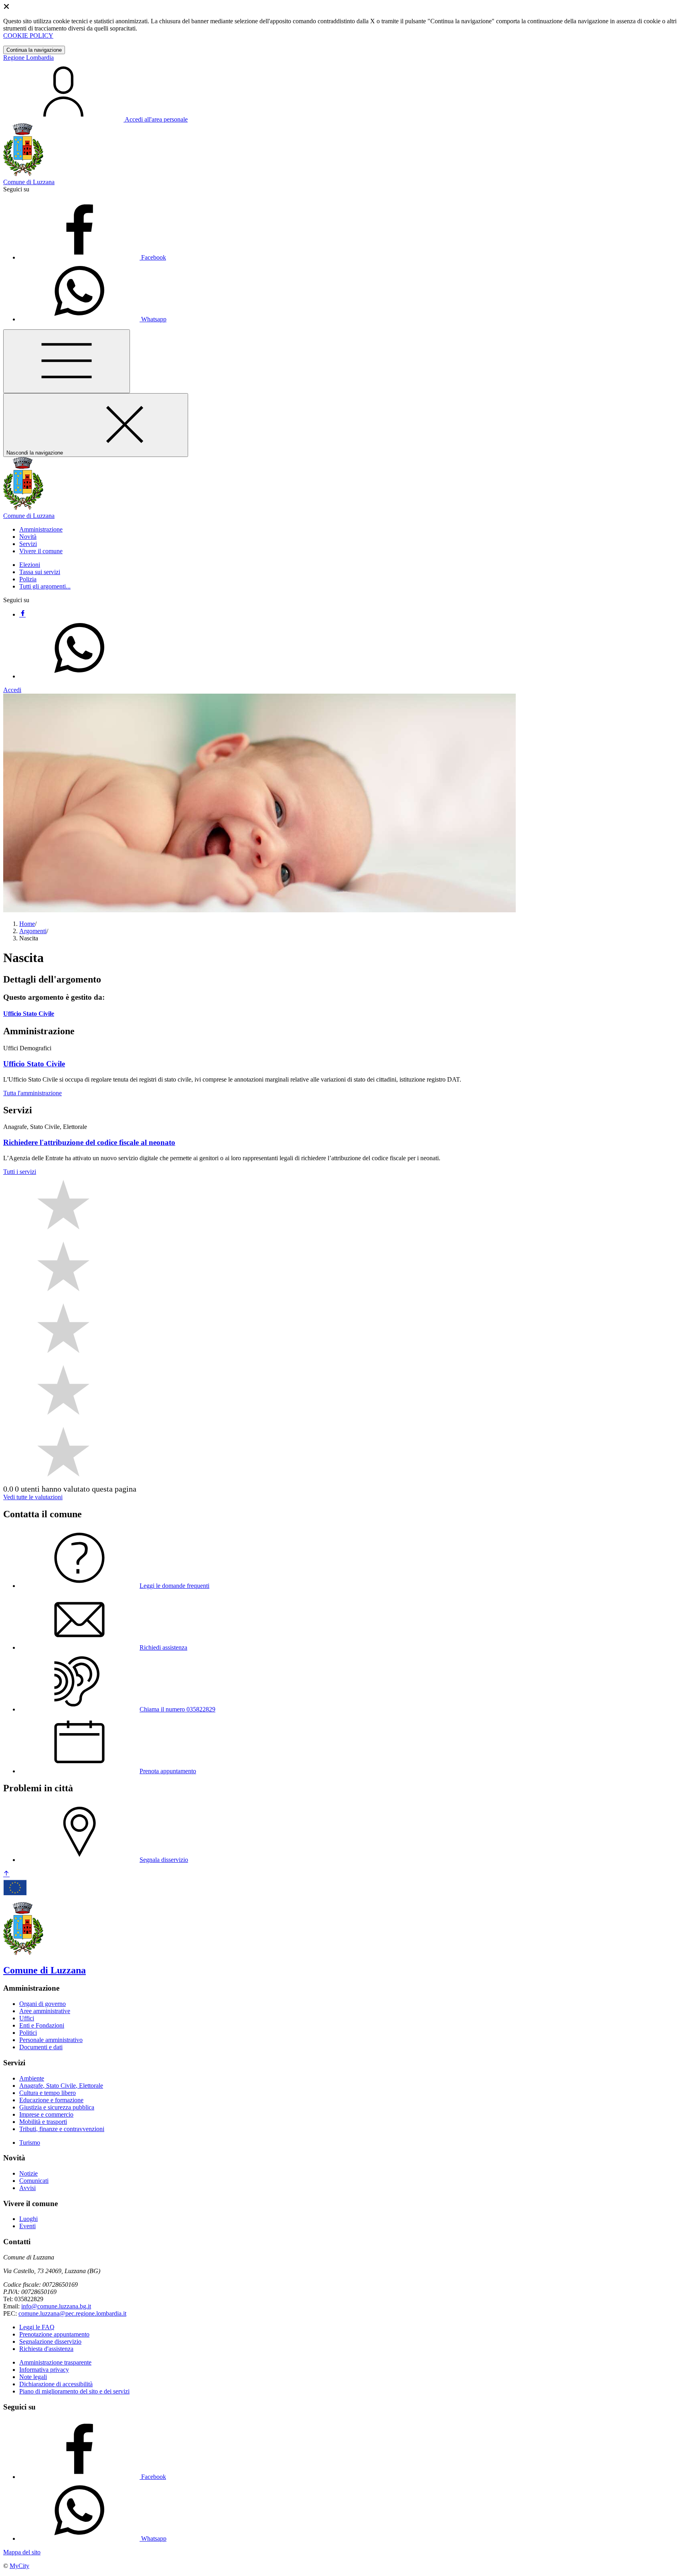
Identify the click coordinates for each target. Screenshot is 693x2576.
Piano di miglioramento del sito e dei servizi (74, 2391)
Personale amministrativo (51, 2040)
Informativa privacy (44, 2370)
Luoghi (28, 2219)
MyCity (19, 2566)
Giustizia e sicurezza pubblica (57, 2107)
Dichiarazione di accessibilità (56, 2384)
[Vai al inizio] (6, 1874)
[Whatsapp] (79, 676)
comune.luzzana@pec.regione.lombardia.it (72, 2313)
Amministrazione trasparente (55, 2362)
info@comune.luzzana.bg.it (56, 2306)
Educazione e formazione (51, 2100)
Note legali (33, 2377)
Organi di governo (43, 2004)
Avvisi (27, 2188)
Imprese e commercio (46, 2114)
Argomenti (33, 931)
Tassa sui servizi (40, 572)
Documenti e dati (41, 2047)
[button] (41, 529)
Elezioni (30, 565)
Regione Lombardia (28, 58)
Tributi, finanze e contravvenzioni (62, 2129)
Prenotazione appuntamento (54, 2334)
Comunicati (34, 2181)
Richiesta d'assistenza (46, 2349)
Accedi (12, 690)
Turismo (30, 2143)
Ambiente (32, 2078)
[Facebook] (22, 614)
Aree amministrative (45, 2011)
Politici (28, 2033)
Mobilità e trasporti (43, 2122)
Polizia (28, 579)
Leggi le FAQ (37, 2327)
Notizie (28, 2173)
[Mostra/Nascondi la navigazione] (67, 361)
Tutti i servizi (20, 1172)
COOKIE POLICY (28, 36)
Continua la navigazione (34, 50)
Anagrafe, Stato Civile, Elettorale (61, 2086)
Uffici (27, 2018)
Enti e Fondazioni (42, 2025)
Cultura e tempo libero (48, 2093)
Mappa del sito (22, 2552)
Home (27, 924)
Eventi (27, 2226)
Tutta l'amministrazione (32, 1093)
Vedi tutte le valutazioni (33, 1497)
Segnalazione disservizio (50, 2342)
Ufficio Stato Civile (29, 1014)
